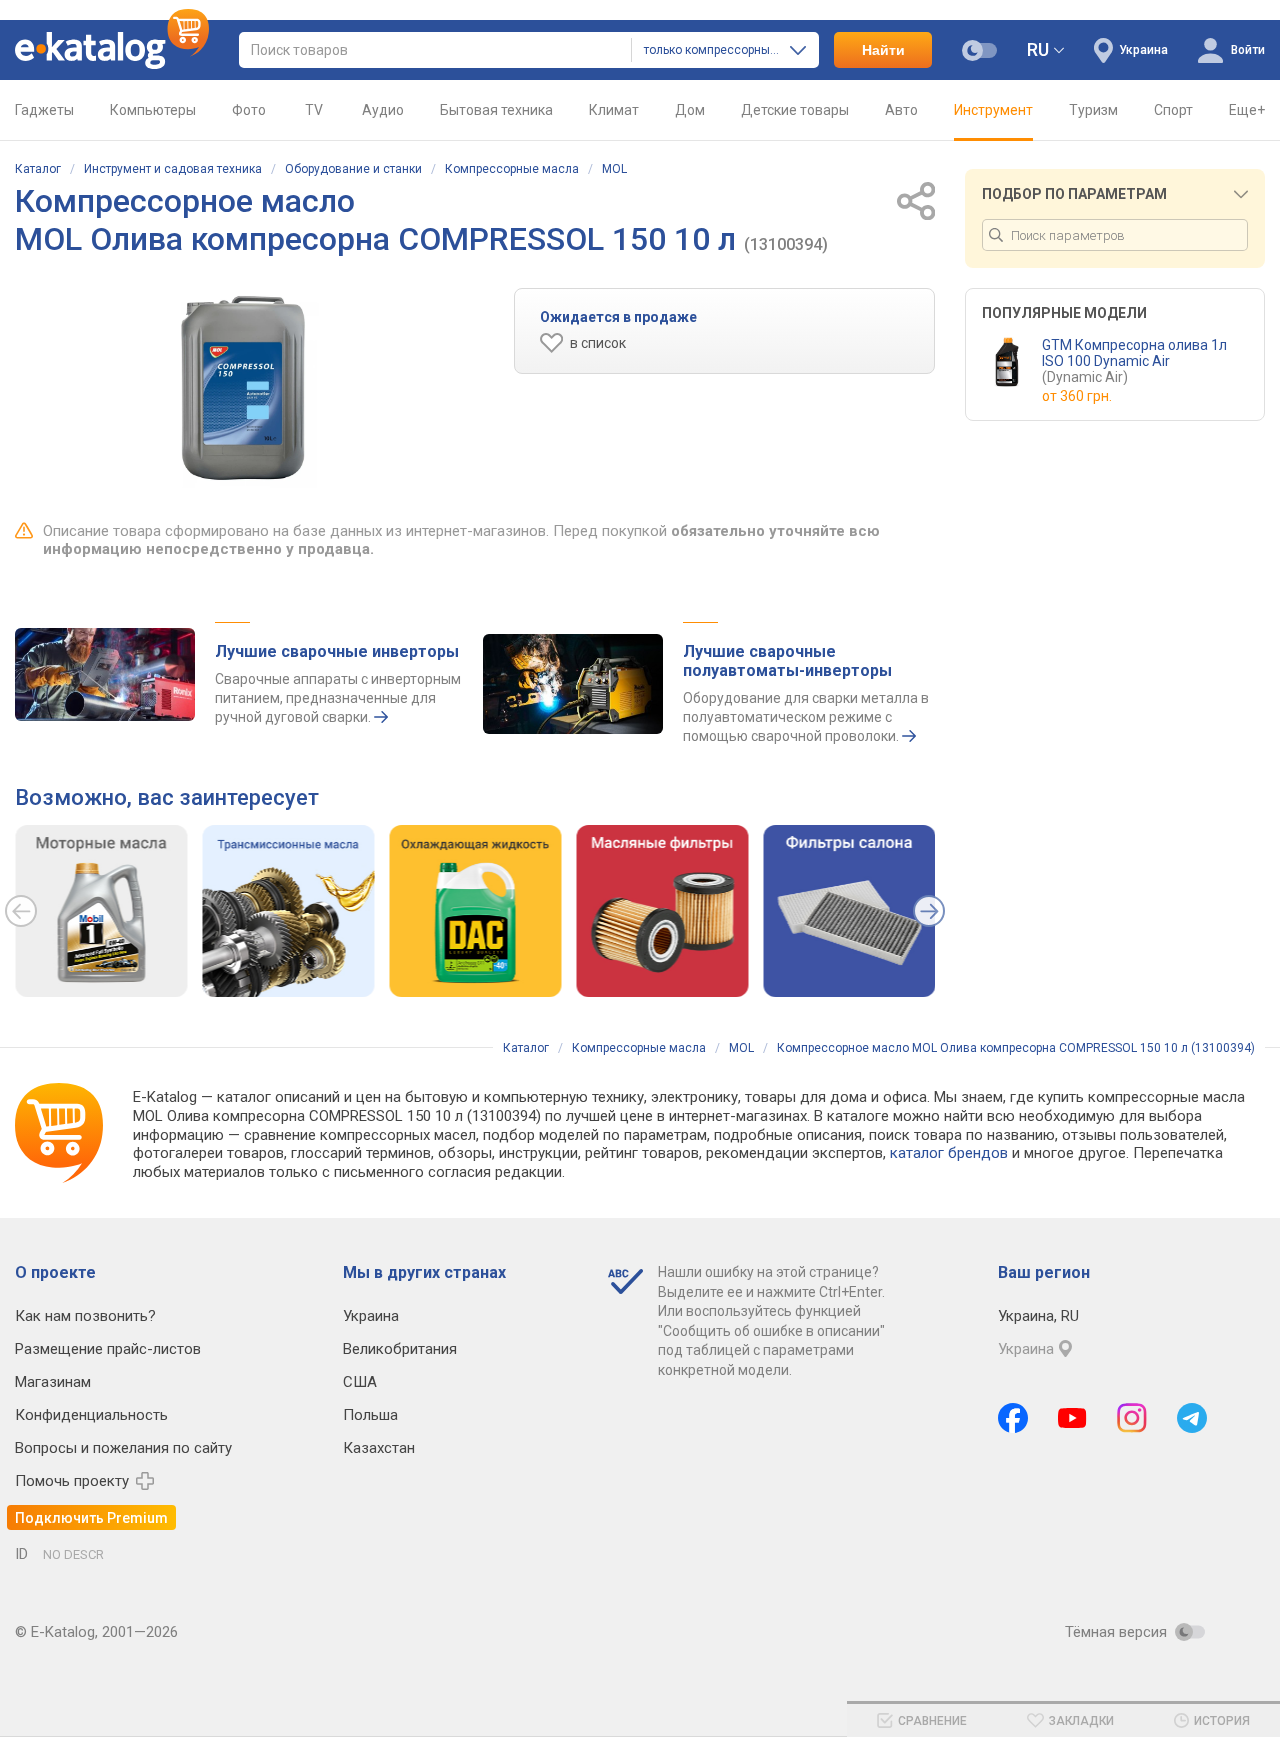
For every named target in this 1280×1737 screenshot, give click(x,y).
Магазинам (53, 1382)
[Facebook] (1013, 1418)
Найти (883, 50)
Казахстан (379, 1448)
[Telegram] (1192, 1418)
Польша (370, 1415)
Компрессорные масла (512, 169)
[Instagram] (1132, 1418)
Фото (249, 110)
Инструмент (993, 110)
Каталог (38, 169)
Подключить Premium (91, 1518)
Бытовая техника (496, 110)
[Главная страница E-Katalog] (112, 50)
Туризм (1093, 110)
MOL (614, 169)
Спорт (1173, 110)
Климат (614, 110)
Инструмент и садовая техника (173, 169)
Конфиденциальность (91, 1415)
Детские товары (795, 110)
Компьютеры (153, 110)
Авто (901, 110)
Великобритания (400, 1349)
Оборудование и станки (353, 169)
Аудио (383, 110)
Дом (690, 110)
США (360, 1382)
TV (314, 110)
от (1077, 396)
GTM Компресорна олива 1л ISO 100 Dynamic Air (1134, 361)
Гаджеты (44, 110)
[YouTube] (1072, 1418)
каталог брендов (949, 1153)
